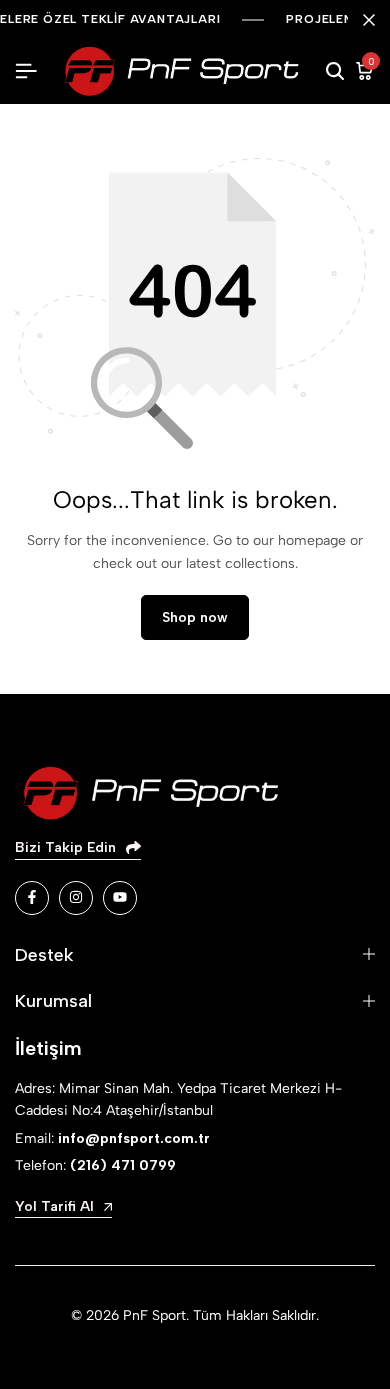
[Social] (32, 898)
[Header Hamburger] (26, 71)
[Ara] (335, 72)
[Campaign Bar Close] (369, 20)
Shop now (195, 617)
